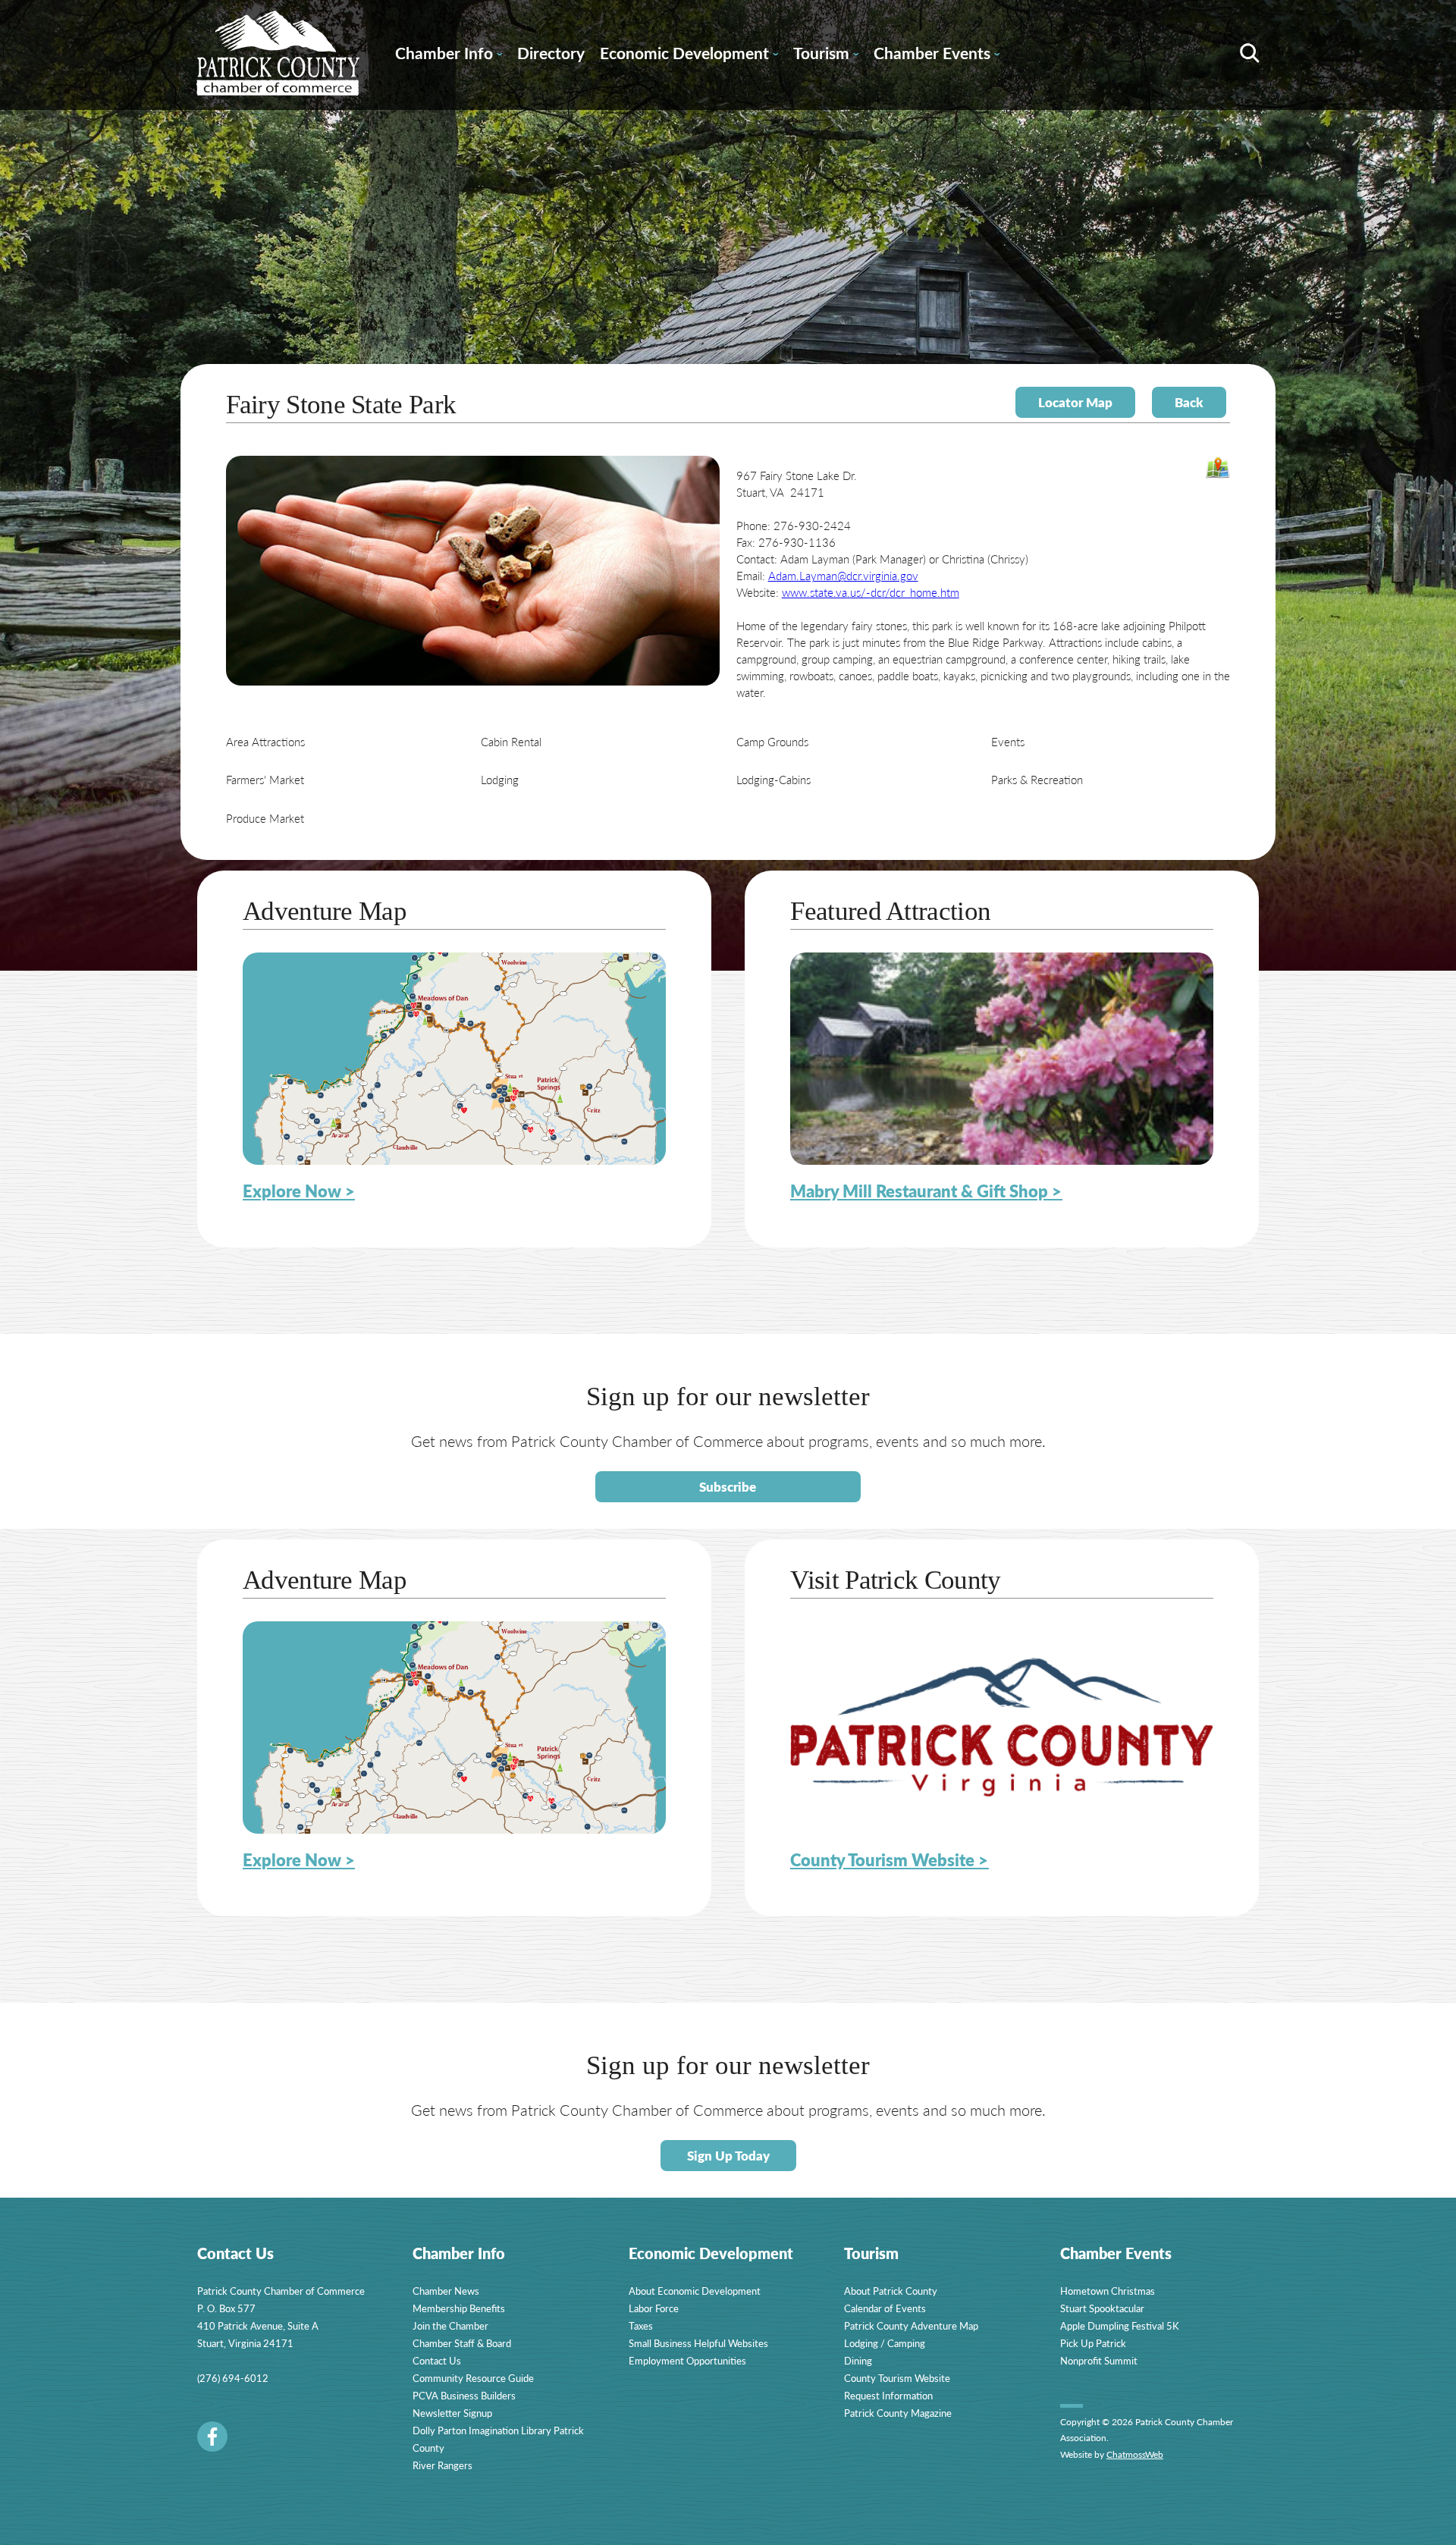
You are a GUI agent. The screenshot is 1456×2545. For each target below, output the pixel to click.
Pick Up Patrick (1093, 2343)
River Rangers (442, 2465)
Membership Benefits (459, 2308)
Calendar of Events (885, 2308)
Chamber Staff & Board (462, 2343)
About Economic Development (695, 2291)
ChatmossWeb (1135, 2454)
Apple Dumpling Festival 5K (1120, 2325)
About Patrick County (891, 2291)
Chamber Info (449, 55)
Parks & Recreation (1037, 779)
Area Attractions (265, 741)
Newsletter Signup (452, 2413)
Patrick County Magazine (898, 2413)
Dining (858, 2360)
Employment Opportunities (687, 2360)
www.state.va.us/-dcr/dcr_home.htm (871, 592)
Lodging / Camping (885, 2343)
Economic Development (689, 55)
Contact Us (437, 2360)
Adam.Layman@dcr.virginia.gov (843, 575)
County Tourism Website (897, 2378)
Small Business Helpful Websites (698, 2343)
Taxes (641, 2325)
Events (1008, 741)
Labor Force (654, 2308)
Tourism (826, 55)
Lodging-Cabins (773, 779)
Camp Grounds (772, 741)
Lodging (500, 779)
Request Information (888, 2395)
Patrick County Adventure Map (911, 2325)
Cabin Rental (511, 741)
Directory (551, 53)
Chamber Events (937, 55)
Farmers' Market (265, 779)
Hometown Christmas (1108, 2291)
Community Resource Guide (473, 2378)
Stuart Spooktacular (1102, 2308)
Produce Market (265, 818)
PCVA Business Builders (464, 2395)
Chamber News (446, 2291)
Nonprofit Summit (1099, 2360)
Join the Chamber (450, 2325)
